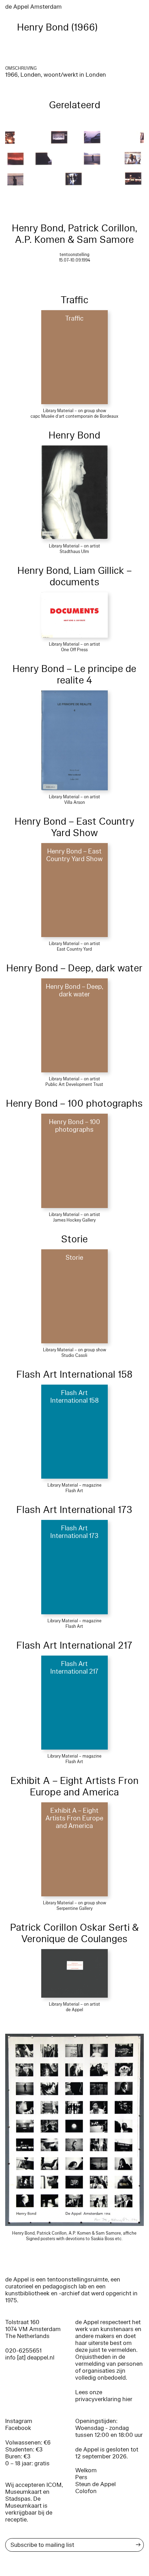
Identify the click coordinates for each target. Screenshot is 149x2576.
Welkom (86, 2470)
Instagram (19, 2421)
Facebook (18, 2428)
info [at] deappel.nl (30, 2358)
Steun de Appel (95, 2484)
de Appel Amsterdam (33, 7)
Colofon (86, 2491)
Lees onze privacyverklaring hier (104, 2396)
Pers (81, 2477)
